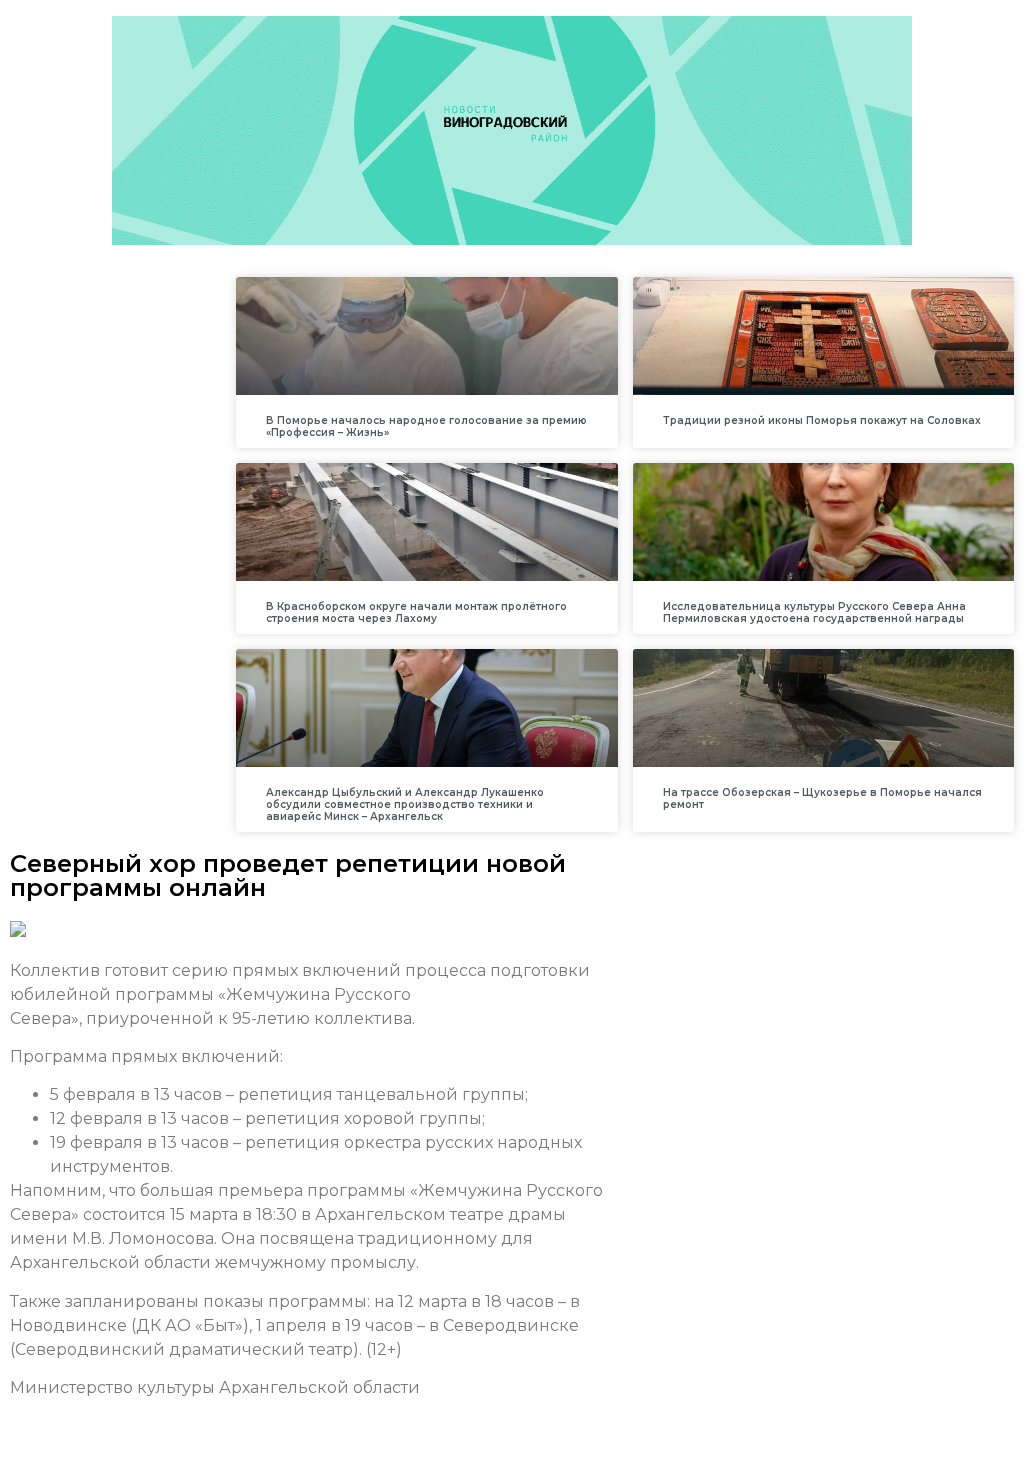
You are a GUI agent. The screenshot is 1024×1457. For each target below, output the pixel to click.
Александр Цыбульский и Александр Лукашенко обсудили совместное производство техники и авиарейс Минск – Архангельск (405, 804)
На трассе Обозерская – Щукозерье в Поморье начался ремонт (822, 798)
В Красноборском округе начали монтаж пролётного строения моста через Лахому (416, 612)
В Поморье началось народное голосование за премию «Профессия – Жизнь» (426, 426)
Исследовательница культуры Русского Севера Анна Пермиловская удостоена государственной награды (814, 612)
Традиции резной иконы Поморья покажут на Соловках (822, 420)
